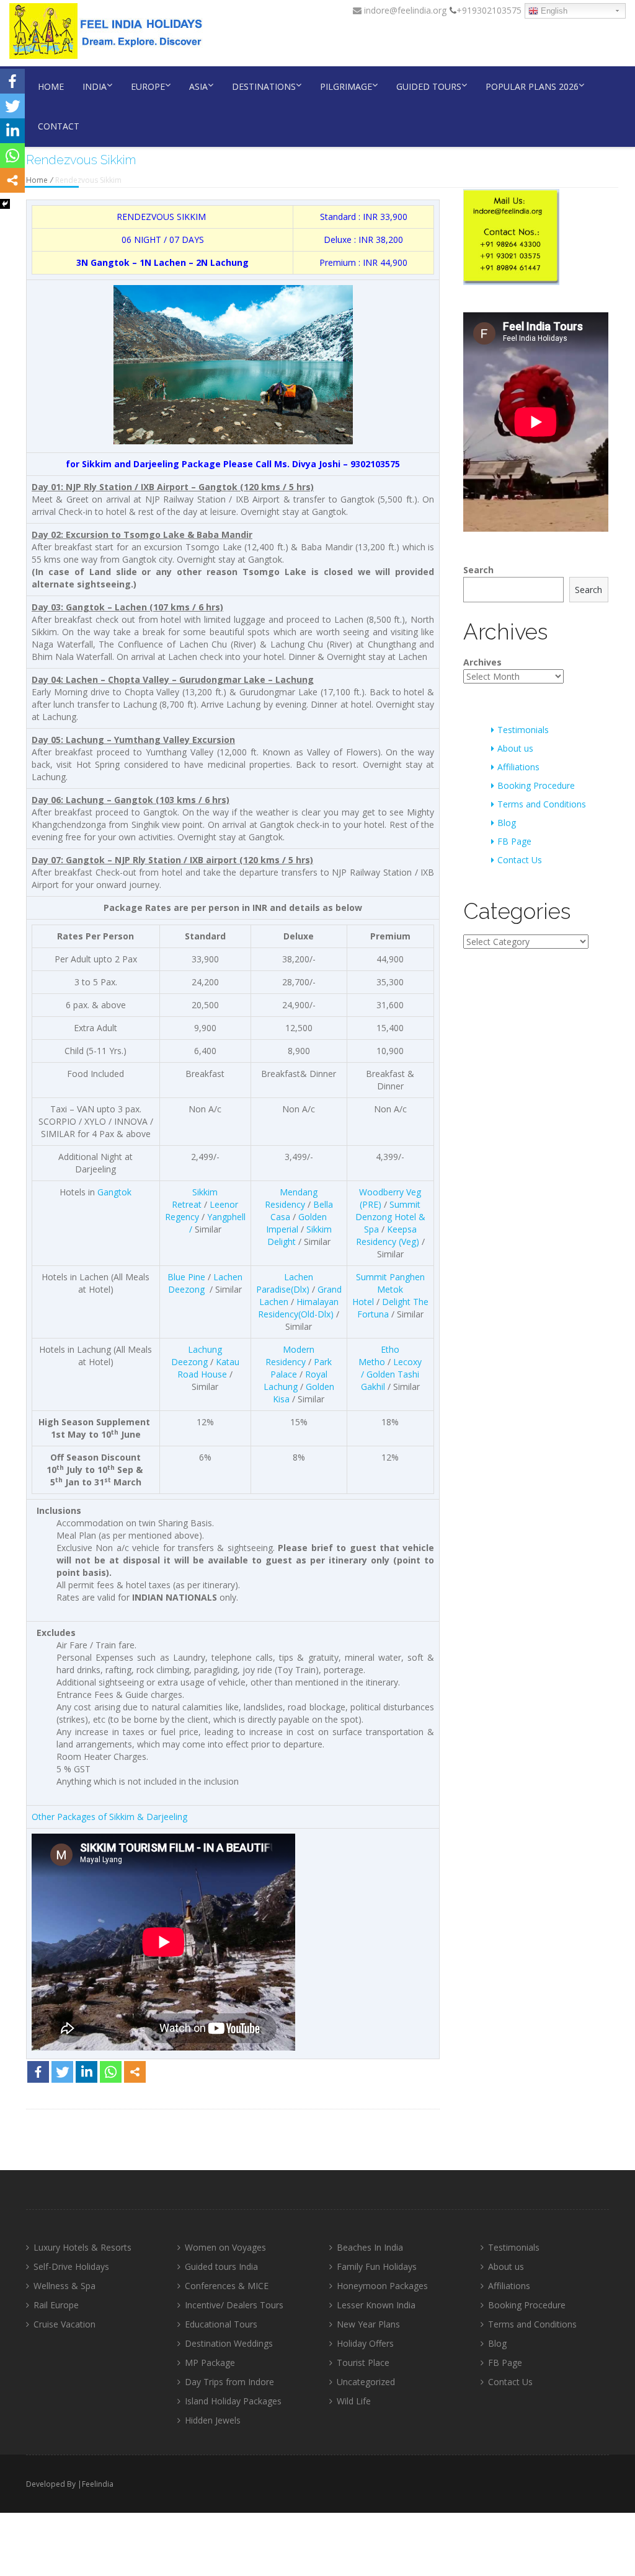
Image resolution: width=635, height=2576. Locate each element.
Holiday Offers (365, 2343)
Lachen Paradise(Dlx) (285, 1283)
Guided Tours (429, 86)
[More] (135, 2072)
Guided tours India (221, 2266)
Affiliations (518, 767)
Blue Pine (186, 1277)
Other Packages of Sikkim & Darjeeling (109, 1817)
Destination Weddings (229, 2343)
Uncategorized (366, 2382)
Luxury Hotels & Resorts (82, 2247)
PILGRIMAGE (346, 86)
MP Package (210, 2363)
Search (478, 570)
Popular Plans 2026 (532, 86)
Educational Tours (221, 2324)
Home (51, 86)
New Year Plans (368, 2324)
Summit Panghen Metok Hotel (389, 1289)
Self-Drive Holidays (71, 2266)
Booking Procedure (536, 785)
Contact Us (520, 860)
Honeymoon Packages (382, 2286)
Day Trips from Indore (229, 2382)
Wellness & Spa (64, 2286)
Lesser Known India (376, 2305)
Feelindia (98, 2484)
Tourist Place (363, 2363)
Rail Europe (56, 2305)
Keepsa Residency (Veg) (388, 1235)
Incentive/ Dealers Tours (234, 2305)
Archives (482, 662)
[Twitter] (62, 2072)
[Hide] (5, 204)
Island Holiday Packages (233, 2401)
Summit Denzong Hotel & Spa (390, 1217)
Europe (148, 86)
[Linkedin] (87, 2072)
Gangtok (114, 1192)
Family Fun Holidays (377, 2266)
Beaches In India (370, 2247)
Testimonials (523, 730)
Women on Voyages (225, 2247)
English (553, 11)
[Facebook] (38, 2072)
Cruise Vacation (64, 2324)
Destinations (264, 86)
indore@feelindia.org (404, 10)
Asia (198, 86)
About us (515, 748)
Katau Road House (208, 1368)
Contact (59, 126)
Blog (507, 823)
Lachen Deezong (205, 1283)
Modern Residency (290, 1356)
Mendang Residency (291, 1198)
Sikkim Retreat (195, 1198)
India (95, 86)
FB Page (514, 841)
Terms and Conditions (542, 804)
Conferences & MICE (227, 2286)
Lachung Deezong (197, 1356)
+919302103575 (489, 10)
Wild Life (354, 2401)
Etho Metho (379, 1356)
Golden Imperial (297, 1223)
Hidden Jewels (213, 2420)
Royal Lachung (295, 1380)
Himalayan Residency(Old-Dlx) (298, 1308)
